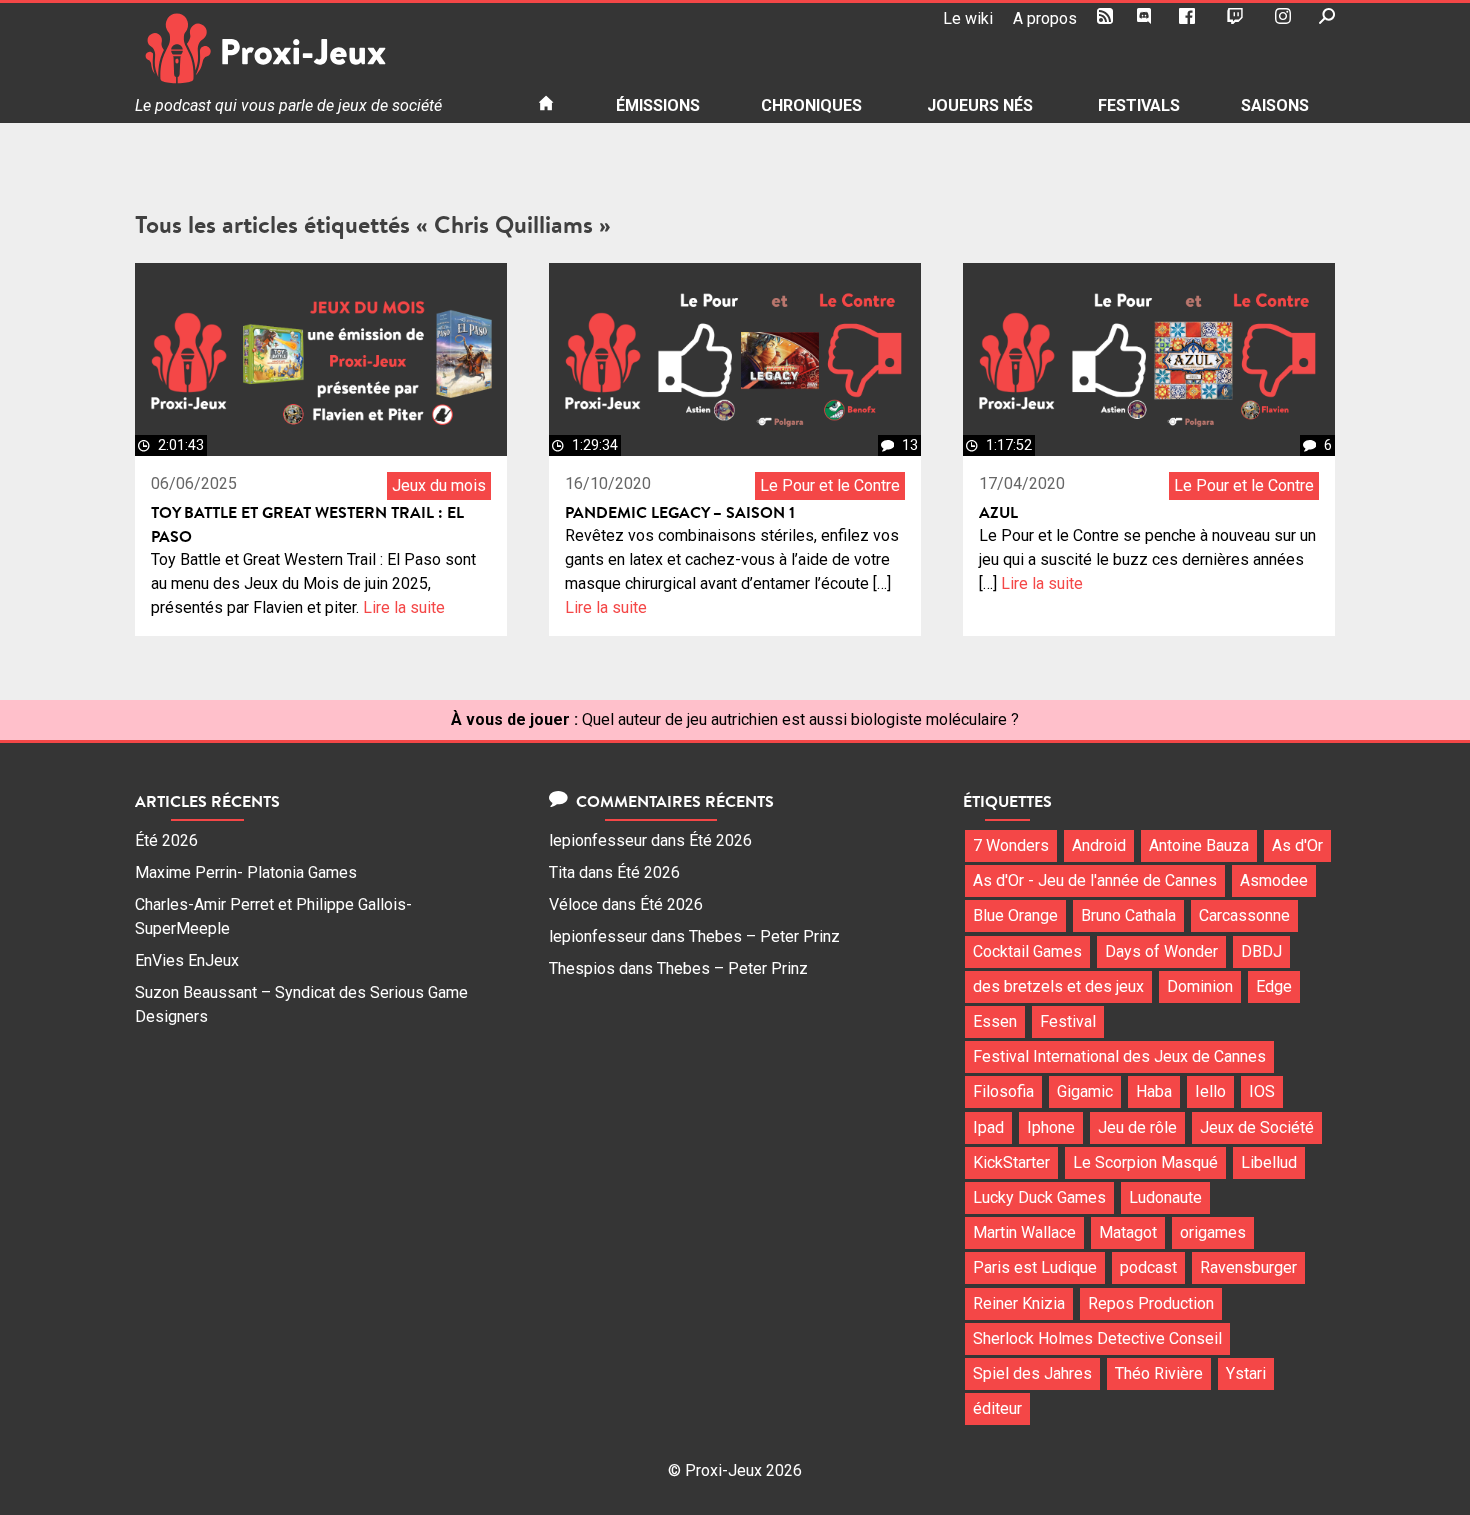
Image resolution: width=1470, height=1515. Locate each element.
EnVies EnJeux (187, 960)
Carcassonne (1244, 915)
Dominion (1200, 986)
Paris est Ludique (1035, 1267)
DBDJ (1261, 951)
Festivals (1139, 105)
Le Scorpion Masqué (1145, 1162)
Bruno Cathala (1128, 915)
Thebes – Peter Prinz (764, 936)
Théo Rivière (1159, 1373)
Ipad (988, 1127)
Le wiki (968, 18)
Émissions (658, 105)
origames (1213, 1232)
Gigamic (1085, 1091)
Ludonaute (1165, 1197)
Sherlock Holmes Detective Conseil (1097, 1338)
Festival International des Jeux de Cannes (1119, 1056)
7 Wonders (1011, 845)
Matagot (1128, 1232)
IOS (1262, 1091)
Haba (1154, 1091)
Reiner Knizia (1019, 1303)
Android (1099, 845)
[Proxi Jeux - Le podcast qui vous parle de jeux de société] (320, 48)
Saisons (1275, 105)
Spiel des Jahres (1032, 1373)
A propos (1045, 18)
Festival (1068, 1021)
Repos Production (1151, 1303)
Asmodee (1274, 880)
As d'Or (1297, 845)
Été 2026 (166, 840)
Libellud (1269, 1162)
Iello (1210, 1091)
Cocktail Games (1027, 951)
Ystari (1246, 1373)
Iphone (1051, 1127)
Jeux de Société (1257, 1127)
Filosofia (1003, 1091)
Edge (1274, 986)
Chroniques (811, 105)
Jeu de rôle (1137, 1127)
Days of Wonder (1161, 951)
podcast (1148, 1267)
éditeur (997, 1408)
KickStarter (1011, 1162)
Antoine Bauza (1199, 845)
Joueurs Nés (980, 105)
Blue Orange (1015, 915)
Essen (995, 1021)
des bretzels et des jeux (1058, 986)
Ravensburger (1248, 1267)
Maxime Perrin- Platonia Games (246, 872)
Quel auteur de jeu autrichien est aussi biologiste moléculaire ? (800, 719)
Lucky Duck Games (1039, 1197)
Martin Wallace (1024, 1232)
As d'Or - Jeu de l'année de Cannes (1095, 880)
